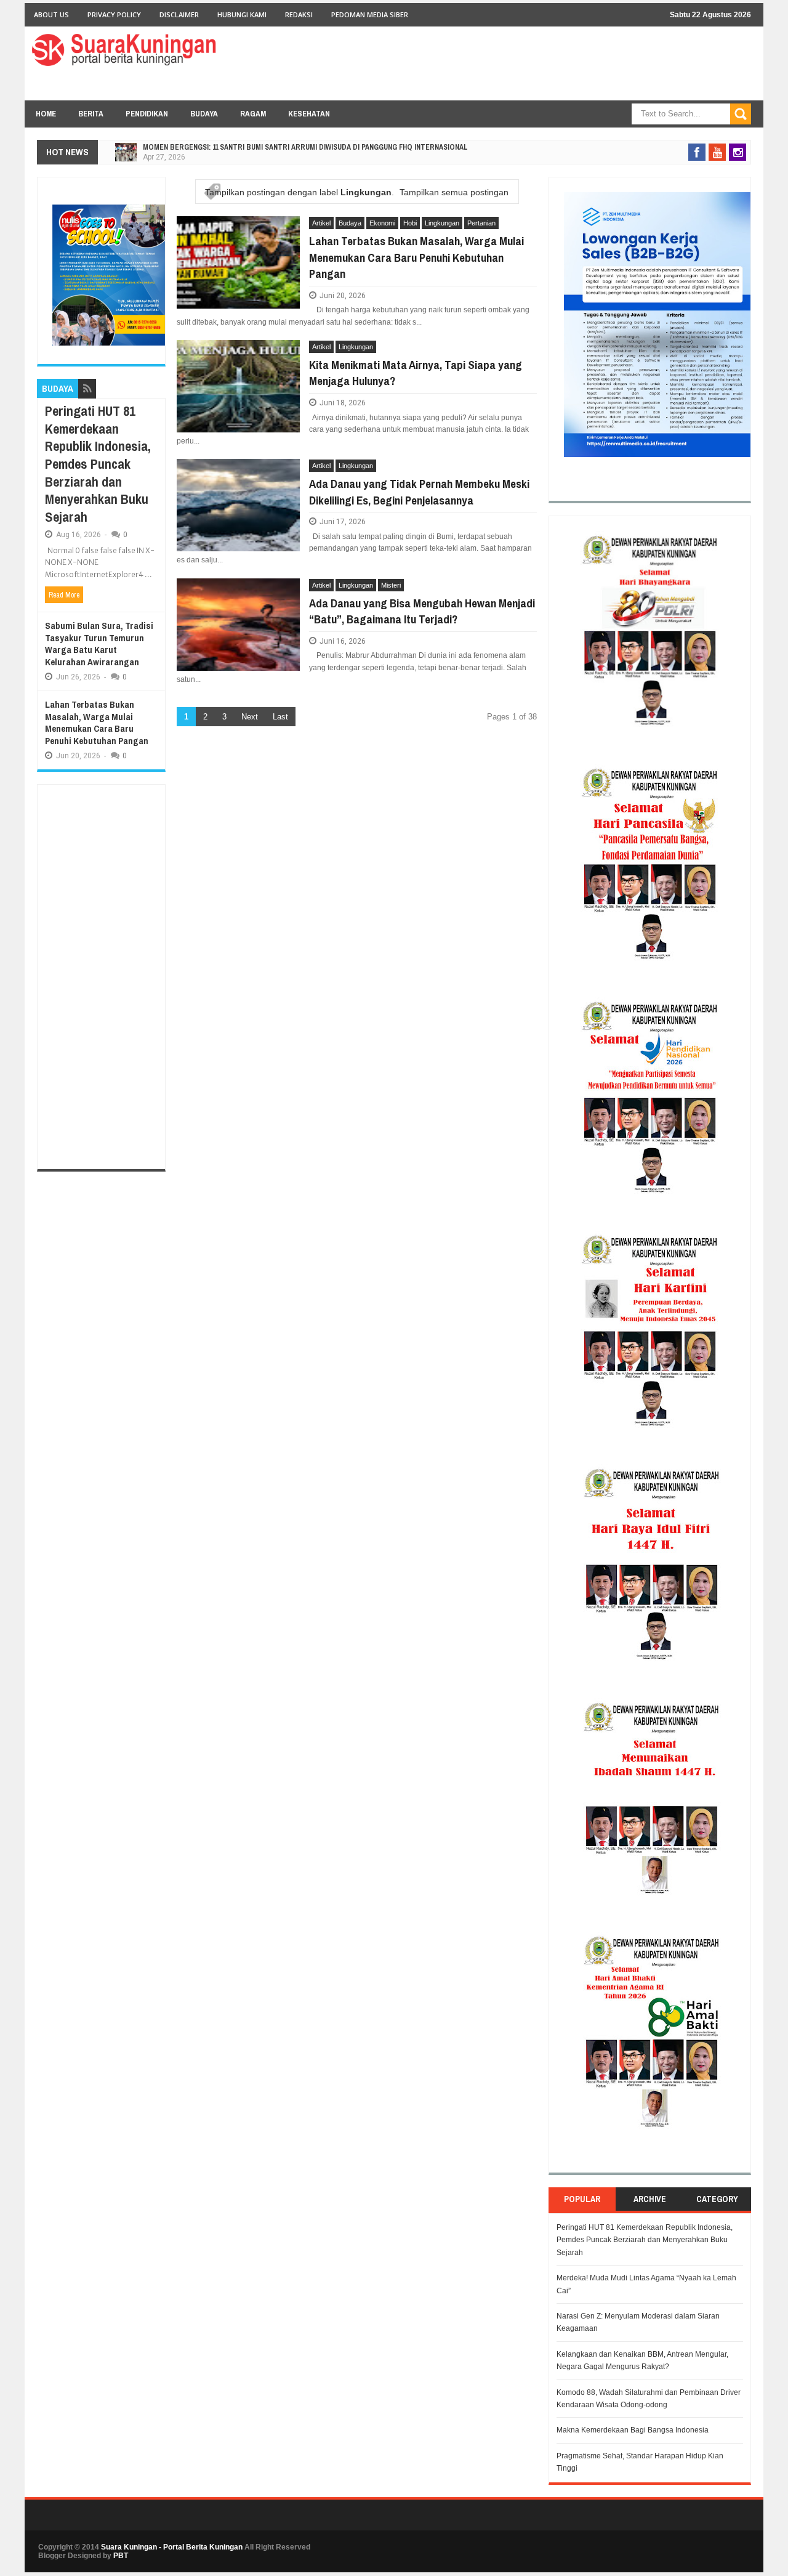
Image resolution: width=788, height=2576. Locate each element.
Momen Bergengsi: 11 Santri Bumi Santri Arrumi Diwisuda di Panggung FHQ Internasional (305, 147)
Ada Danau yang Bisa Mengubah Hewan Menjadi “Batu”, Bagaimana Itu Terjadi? (422, 611)
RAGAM (253, 114)
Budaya (350, 223)
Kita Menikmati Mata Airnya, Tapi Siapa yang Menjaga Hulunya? (416, 373)
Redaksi (299, 14)
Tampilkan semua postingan (454, 192)
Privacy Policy (114, 14)
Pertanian (481, 223)
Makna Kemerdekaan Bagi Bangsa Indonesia (633, 2430)
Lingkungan (442, 223)
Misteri (391, 585)
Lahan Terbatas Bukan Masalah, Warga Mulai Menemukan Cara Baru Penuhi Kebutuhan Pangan (416, 257)
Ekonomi (382, 223)
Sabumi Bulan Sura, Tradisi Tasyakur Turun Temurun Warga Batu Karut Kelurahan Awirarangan (99, 644)
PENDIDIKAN (147, 114)
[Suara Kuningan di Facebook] (697, 152)
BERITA (91, 114)
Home (46, 114)
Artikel (321, 223)
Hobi (410, 223)
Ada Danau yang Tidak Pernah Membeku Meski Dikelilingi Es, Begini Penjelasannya (419, 492)
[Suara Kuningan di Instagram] (738, 152)
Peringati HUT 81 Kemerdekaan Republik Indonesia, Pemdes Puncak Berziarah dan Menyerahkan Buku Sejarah (98, 464)
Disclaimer (179, 14)
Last (280, 717)
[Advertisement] (101, 977)
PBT (121, 2556)
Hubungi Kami (242, 14)
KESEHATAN (309, 114)
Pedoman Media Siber (370, 14)
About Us (51, 14)
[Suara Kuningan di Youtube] (717, 152)
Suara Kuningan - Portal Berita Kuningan (172, 2547)
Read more (64, 595)
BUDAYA (204, 114)
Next (250, 717)
